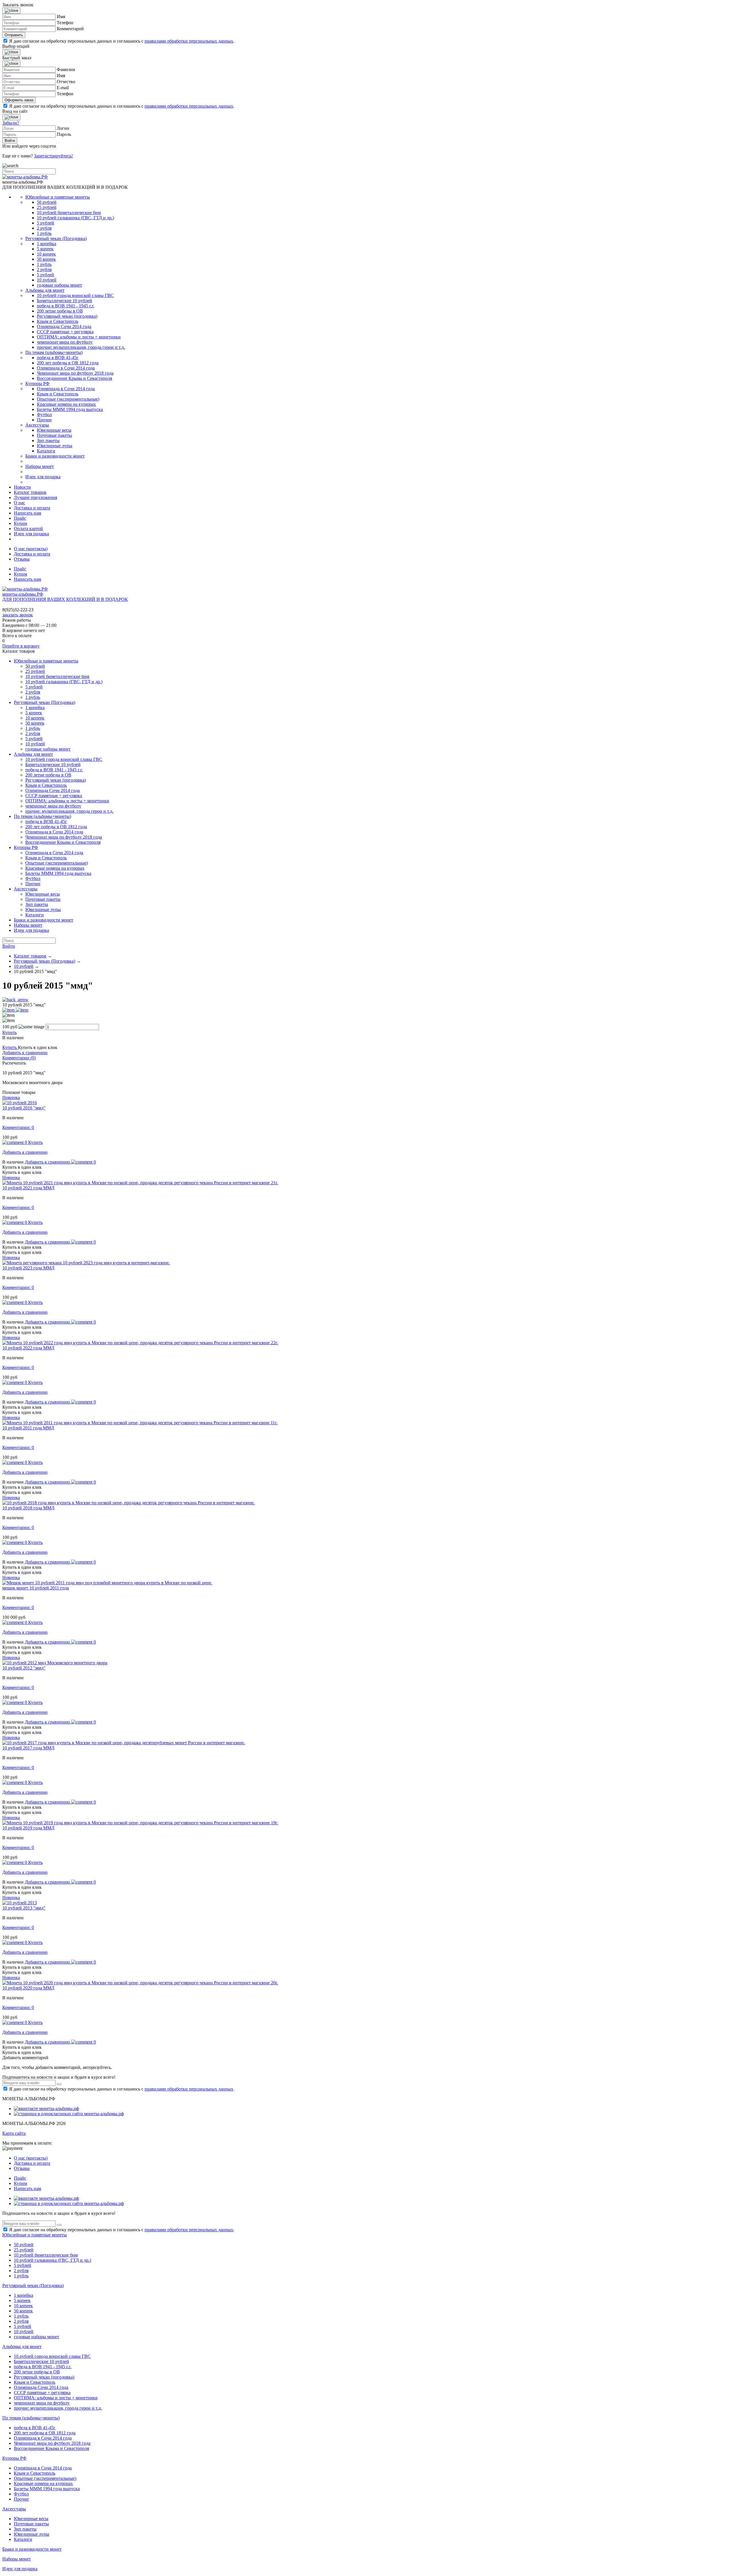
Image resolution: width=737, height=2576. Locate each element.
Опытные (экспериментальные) (68, 399)
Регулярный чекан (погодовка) (67, 316)
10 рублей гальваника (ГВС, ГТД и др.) (75, 218)
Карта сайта (14, 2133)
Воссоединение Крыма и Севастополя (74, 378)
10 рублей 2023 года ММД (28, 1268)
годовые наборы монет (59, 285)
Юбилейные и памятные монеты (58, 197)
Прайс (20, 518)
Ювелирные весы (54, 430)
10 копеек (46, 254)
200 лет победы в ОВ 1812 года (68, 363)
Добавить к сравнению (25, 1053)
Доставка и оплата (32, 508)
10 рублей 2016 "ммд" (24, 1108)
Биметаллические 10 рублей (64, 301)
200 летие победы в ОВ (60, 311)
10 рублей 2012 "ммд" (24, 1668)
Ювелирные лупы (55, 446)
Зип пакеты (48, 440)
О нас (19, 503)
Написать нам (27, 513)
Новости (22, 487)
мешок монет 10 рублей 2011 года (36, 1588)
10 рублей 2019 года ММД (28, 1828)
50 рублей (47, 202)
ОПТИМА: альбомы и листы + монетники (79, 337)
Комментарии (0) (19, 1058)
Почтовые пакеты (54, 435)
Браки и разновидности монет (55, 456)
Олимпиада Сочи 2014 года (64, 326)
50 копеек (46, 259)
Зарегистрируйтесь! (53, 156)
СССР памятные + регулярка (65, 332)
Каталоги (46, 451)
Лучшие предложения (35, 497)
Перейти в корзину (21, 646)
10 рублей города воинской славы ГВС (75, 295)
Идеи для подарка (43, 477)
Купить (10, 1032)
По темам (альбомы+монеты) (54, 352)
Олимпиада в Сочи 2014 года (66, 368)
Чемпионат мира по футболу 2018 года (75, 373)
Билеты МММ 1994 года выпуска (70, 409)
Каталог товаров (30, 492)
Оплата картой (28, 529)
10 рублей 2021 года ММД (28, 1188)
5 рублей (45, 223)
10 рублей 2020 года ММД (28, 1988)
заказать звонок (18, 615)
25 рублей (47, 207)
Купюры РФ (37, 383)
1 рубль (44, 233)
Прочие (44, 420)
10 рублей (47, 280)
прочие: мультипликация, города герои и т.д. (81, 347)
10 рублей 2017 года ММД (28, 1748)
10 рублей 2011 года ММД (28, 1428)
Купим (20, 523)
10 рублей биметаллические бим (69, 213)
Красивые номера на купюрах (66, 404)
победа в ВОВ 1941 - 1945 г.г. (66, 306)
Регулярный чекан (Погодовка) (56, 238)
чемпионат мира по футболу (65, 342)
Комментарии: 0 (18, 1127)
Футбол (44, 415)
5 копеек (45, 249)
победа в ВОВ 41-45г (58, 358)
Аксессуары (37, 425)
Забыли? (11, 123)
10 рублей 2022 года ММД (28, 1348)
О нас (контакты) (31, 549)
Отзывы (22, 559)
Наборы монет (40, 466)
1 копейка (46, 244)
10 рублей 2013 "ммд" (24, 1908)
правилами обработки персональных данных (189, 41)
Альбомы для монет (45, 290)
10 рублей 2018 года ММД (28, 1508)
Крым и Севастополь (58, 321)
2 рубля (44, 228)
